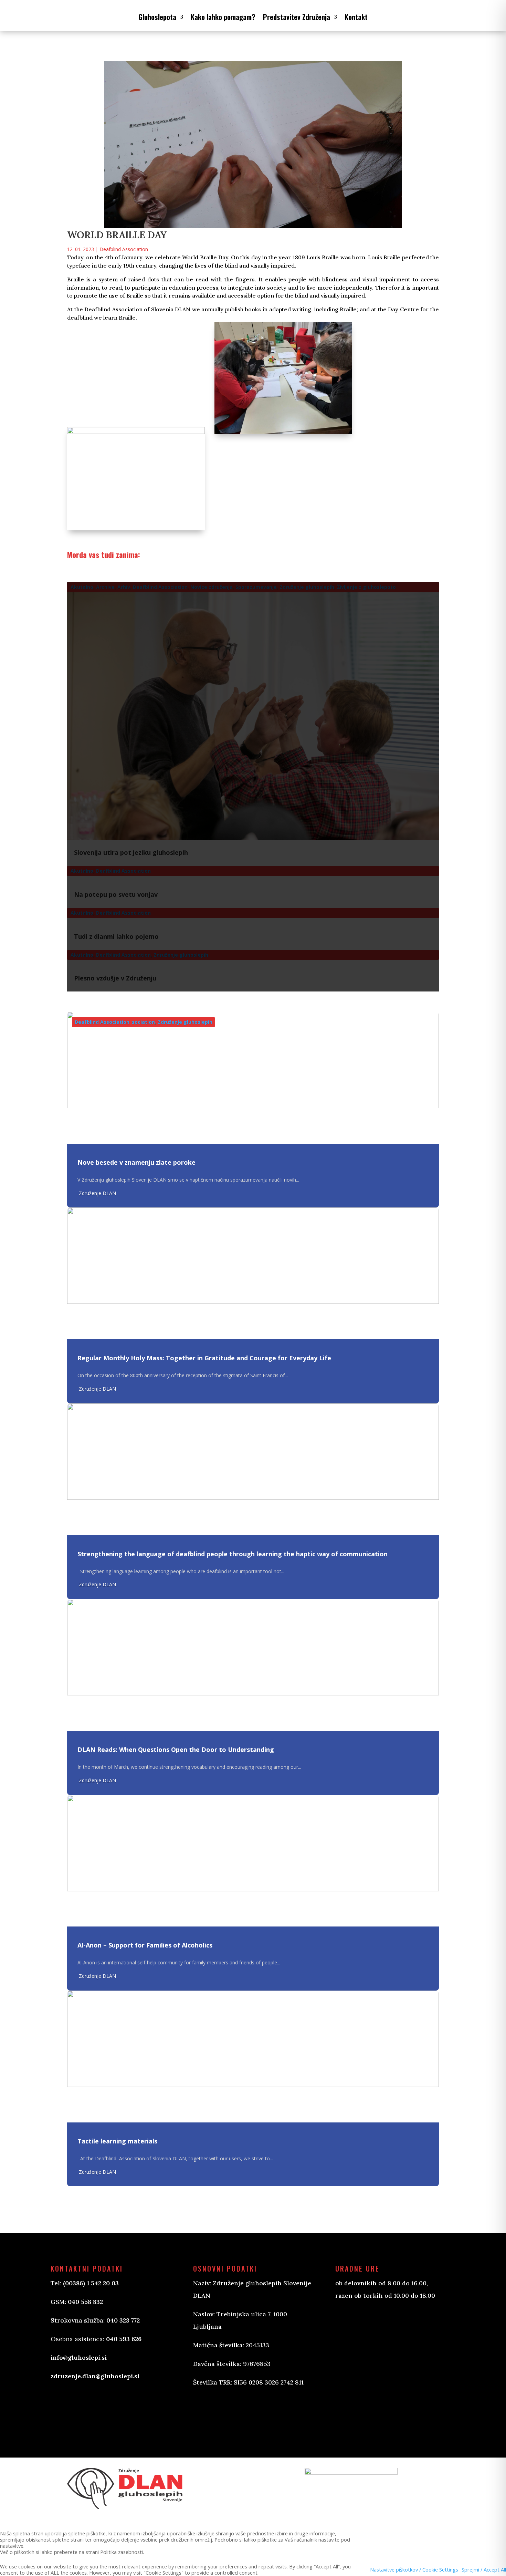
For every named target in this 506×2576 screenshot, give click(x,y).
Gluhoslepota (157, 17)
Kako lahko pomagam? (223, 17)
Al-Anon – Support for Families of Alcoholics (145, 1945)
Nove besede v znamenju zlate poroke (136, 1162)
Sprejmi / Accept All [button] (484, 2569)
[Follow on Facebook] (205, 2412)
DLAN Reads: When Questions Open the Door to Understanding (176, 1749)
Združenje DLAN (97, 1193)
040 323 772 (123, 2320)
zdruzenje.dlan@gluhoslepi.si (95, 2376)
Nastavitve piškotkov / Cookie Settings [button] (414, 2569)
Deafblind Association (124, 249)
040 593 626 (124, 2339)
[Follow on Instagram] (233, 2412)
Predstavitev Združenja (297, 17)
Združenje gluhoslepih (185, 1022)
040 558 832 (85, 2302)
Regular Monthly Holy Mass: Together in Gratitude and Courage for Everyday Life (204, 1358)
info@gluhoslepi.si (79, 2357)
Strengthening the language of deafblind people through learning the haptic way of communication (233, 1554)
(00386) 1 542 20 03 (91, 2283)
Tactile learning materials (117, 2141)
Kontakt (356, 17)
